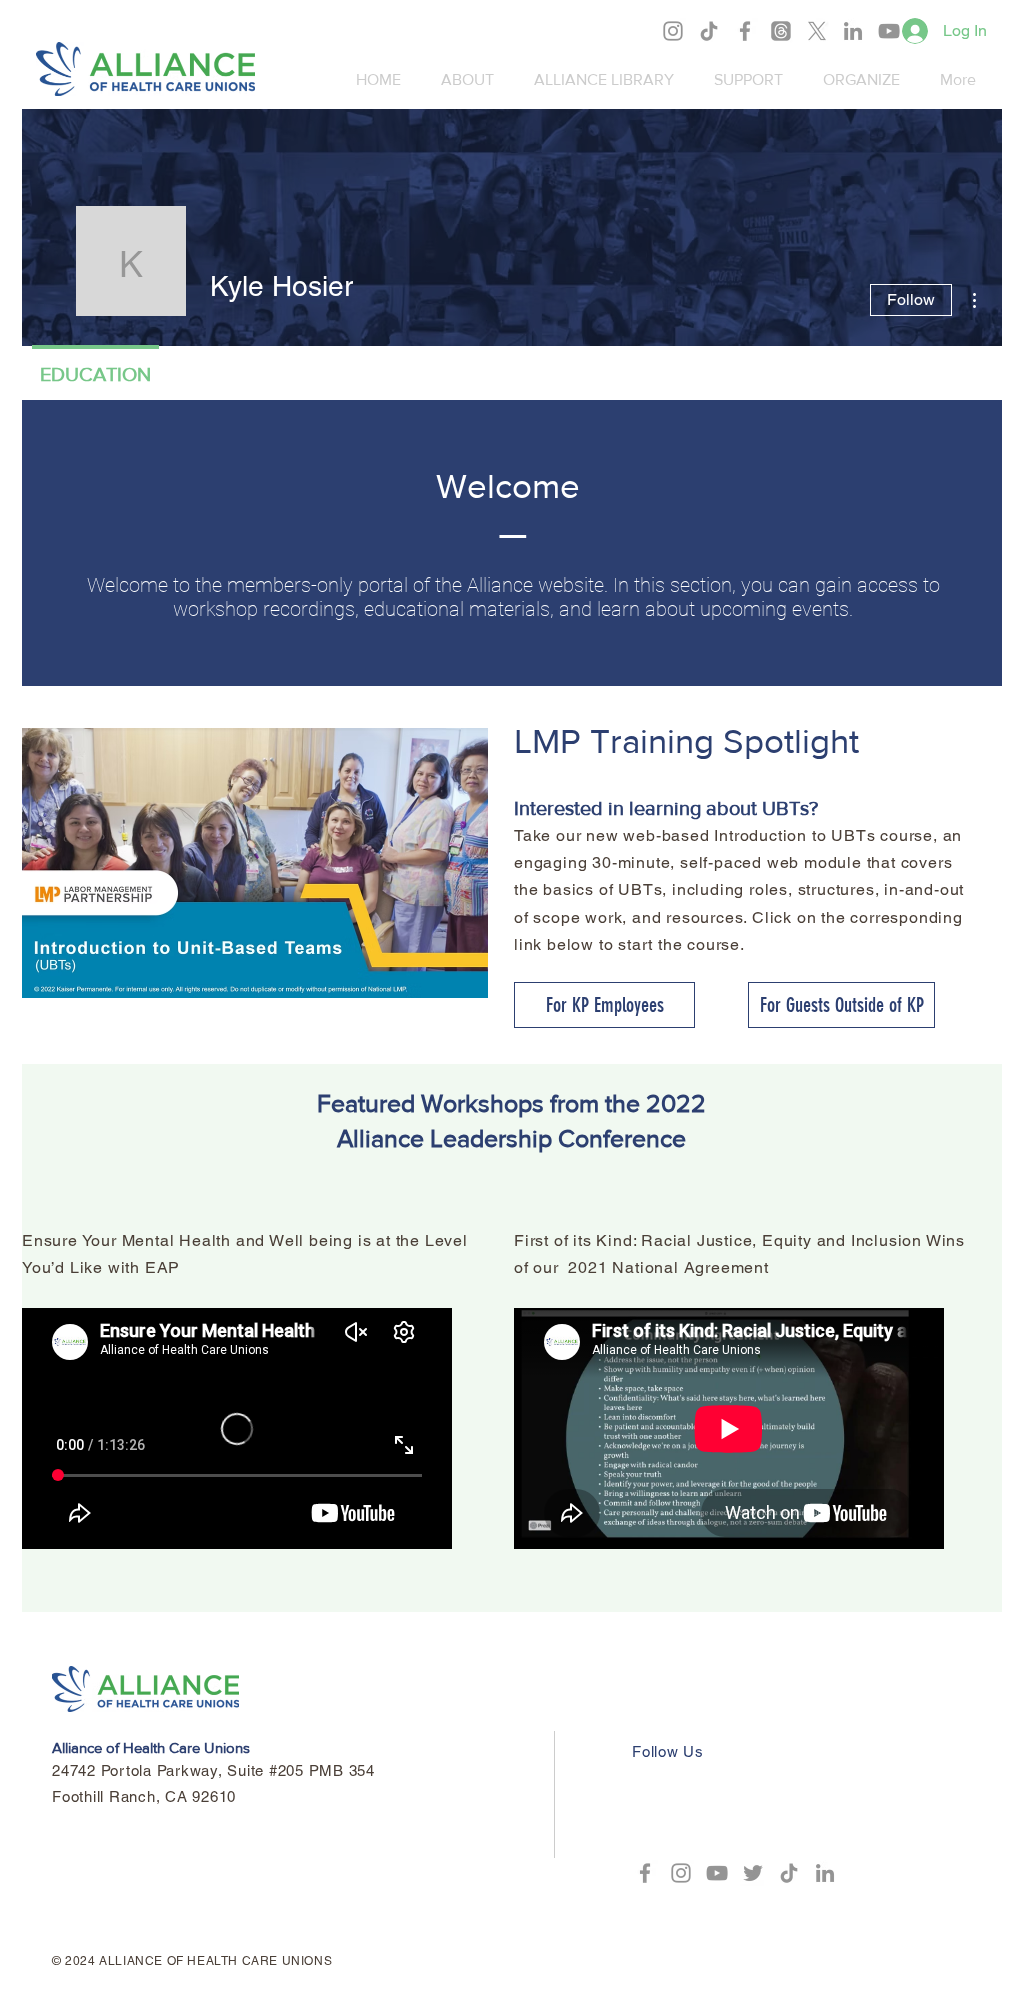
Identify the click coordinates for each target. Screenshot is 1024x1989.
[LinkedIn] (853, 31)
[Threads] (781, 31)
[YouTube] (889, 31)
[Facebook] (745, 31)
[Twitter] (753, 1873)
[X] (817, 31)
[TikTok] (709, 31)
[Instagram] (673, 31)
